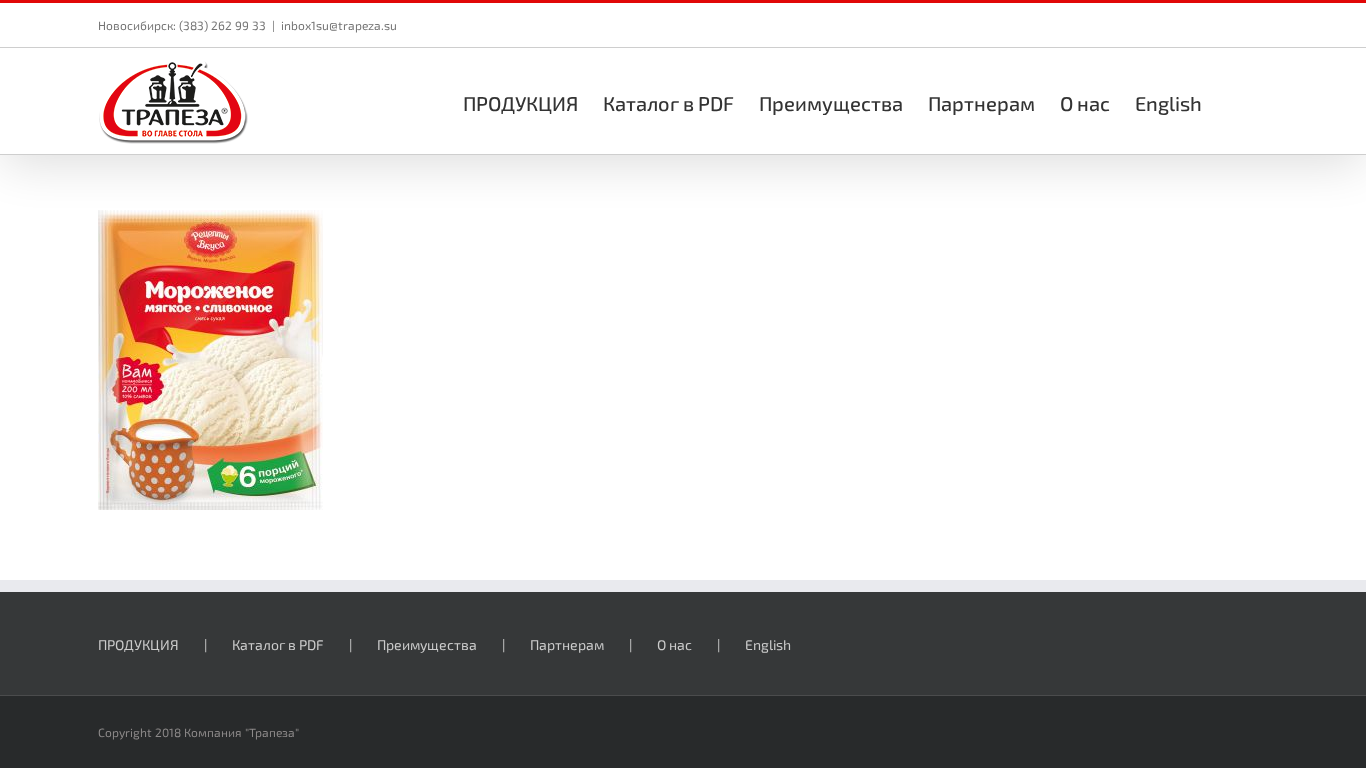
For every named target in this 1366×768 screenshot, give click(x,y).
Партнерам (567, 644)
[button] (1235, 101)
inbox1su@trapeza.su (339, 25)
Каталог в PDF (278, 644)
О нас (674, 644)
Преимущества (427, 644)
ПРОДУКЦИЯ (138, 644)
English (768, 644)
